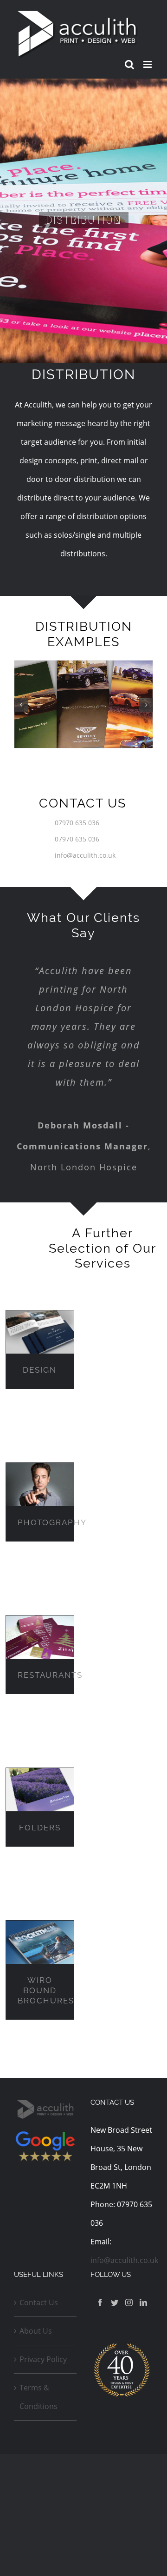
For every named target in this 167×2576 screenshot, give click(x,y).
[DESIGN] (40, 1332)
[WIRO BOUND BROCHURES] (40, 1942)
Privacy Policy (43, 2359)
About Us (36, 2331)
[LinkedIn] (143, 2302)
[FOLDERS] (40, 1790)
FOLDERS (40, 1828)
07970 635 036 (77, 823)
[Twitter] (115, 2302)
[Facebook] (100, 2302)
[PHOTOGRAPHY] (40, 1485)
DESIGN (40, 1370)
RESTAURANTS (50, 1675)
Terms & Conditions (39, 2397)
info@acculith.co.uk (85, 855)
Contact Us (39, 2302)
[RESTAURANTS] (40, 1637)
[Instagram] (129, 2302)
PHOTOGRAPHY (52, 1522)
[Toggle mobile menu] (148, 64)
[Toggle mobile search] (129, 64)
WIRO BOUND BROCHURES (46, 1990)
